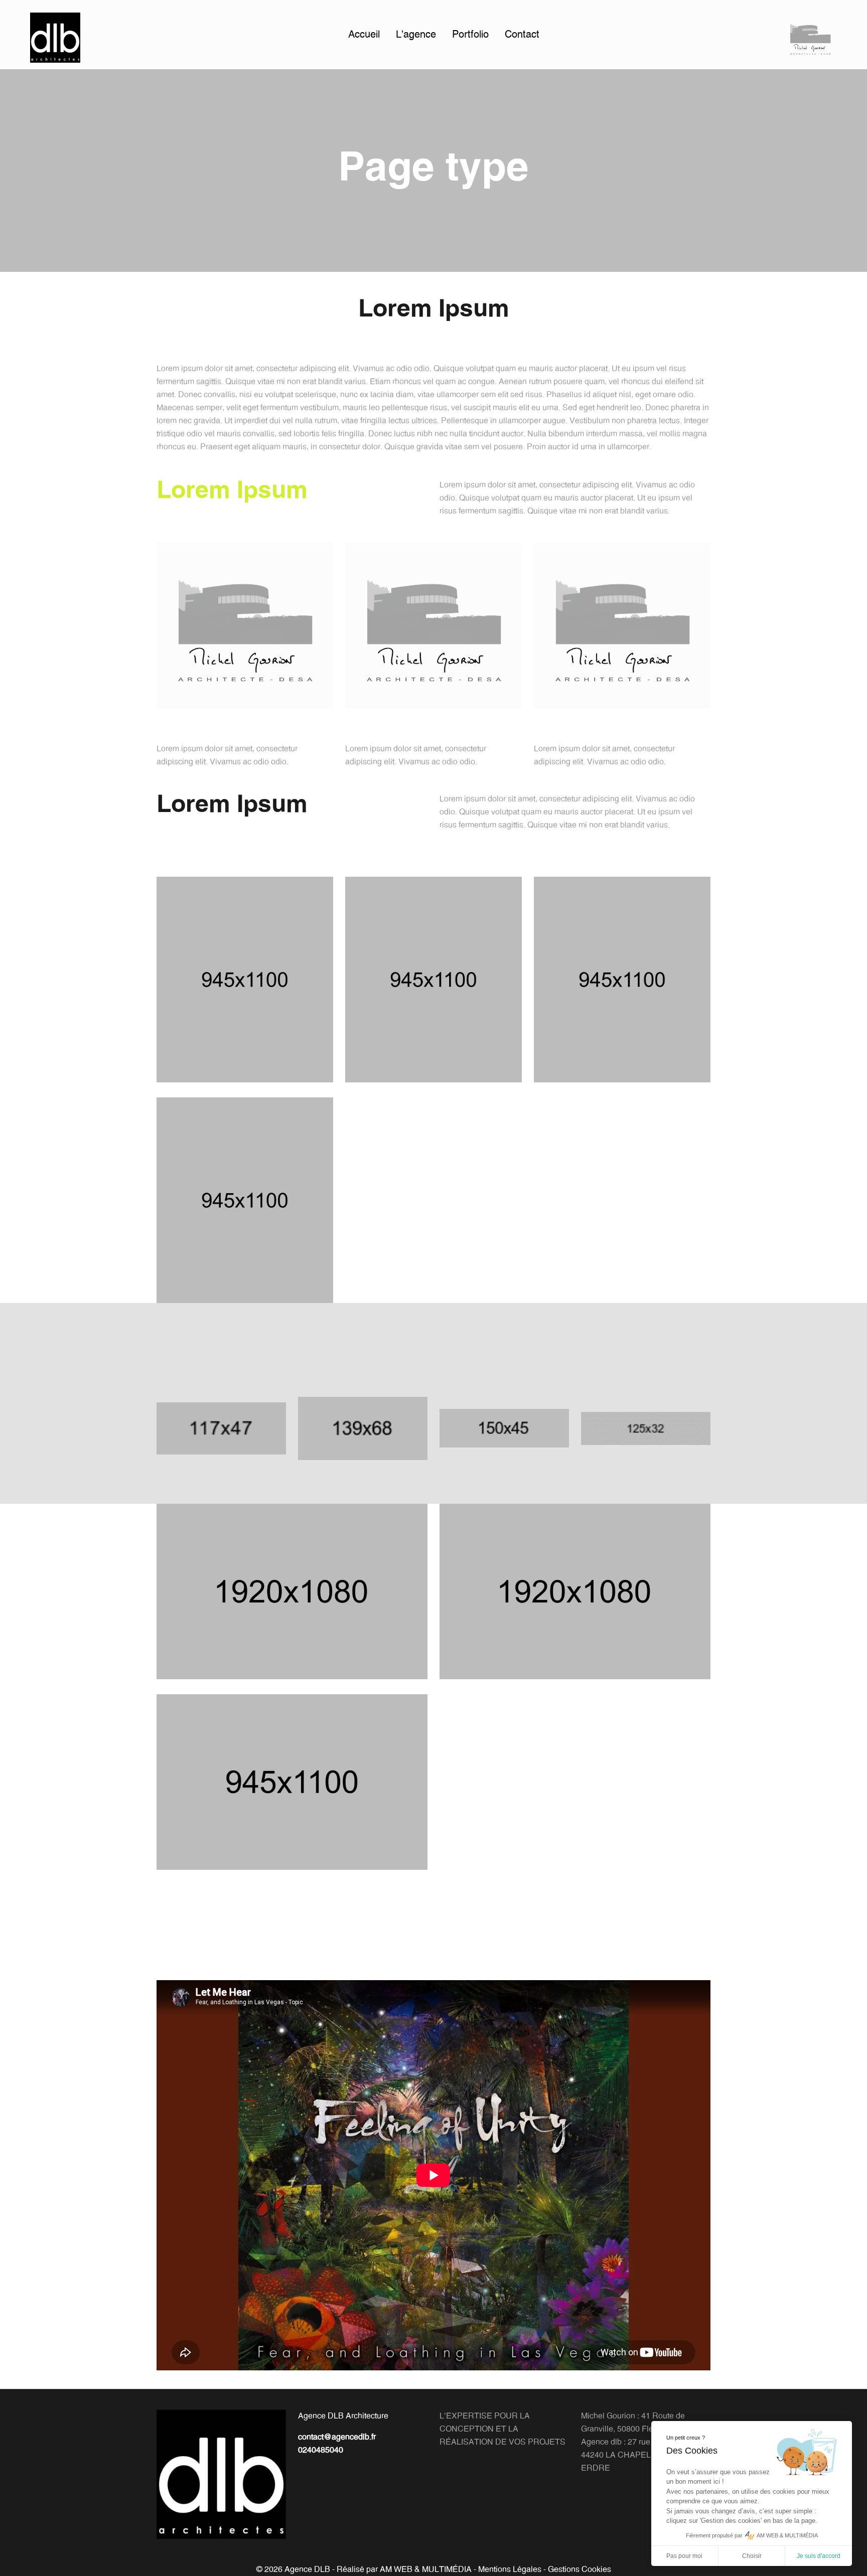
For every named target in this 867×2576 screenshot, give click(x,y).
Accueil (364, 35)
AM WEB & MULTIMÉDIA (426, 2569)
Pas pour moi (684, 2556)
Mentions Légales (510, 2569)
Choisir (752, 2556)
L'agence (416, 35)
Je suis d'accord (819, 2556)
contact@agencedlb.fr (337, 2437)
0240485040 (321, 2450)
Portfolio (470, 35)
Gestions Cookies (580, 2569)
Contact (522, 35)
